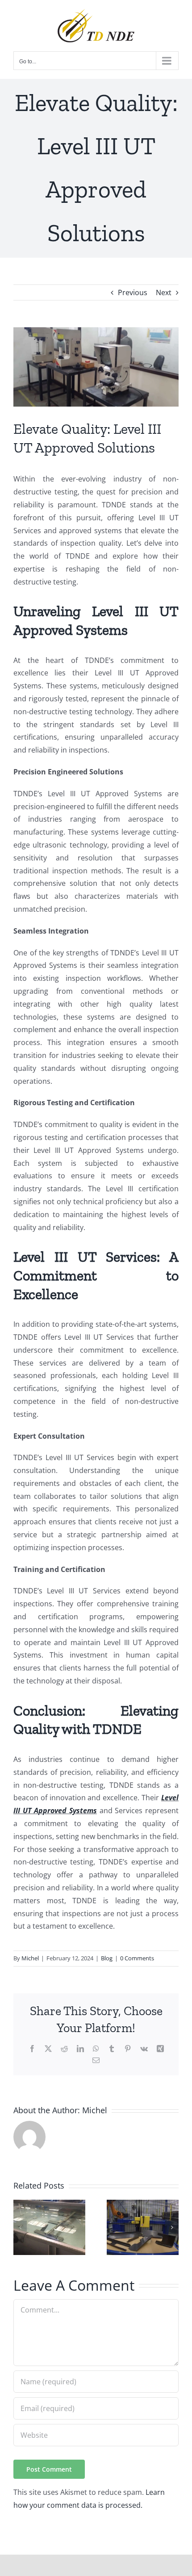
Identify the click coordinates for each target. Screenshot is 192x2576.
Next (164, 292)
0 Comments (137, 1958)
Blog (107, 1958)
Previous (133, 292)
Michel (30, 1958)
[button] (20, 2227)
